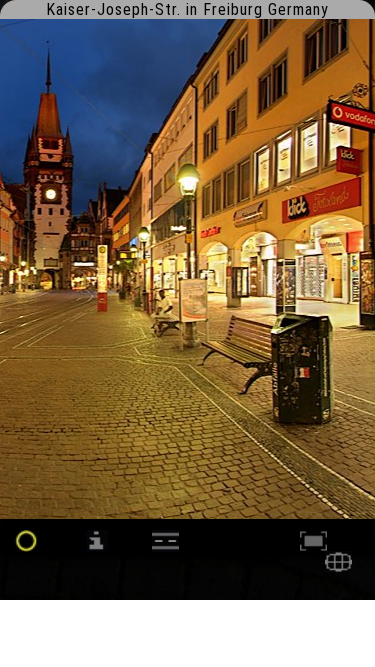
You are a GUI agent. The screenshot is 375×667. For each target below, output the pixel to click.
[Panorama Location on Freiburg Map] (338, 567)
